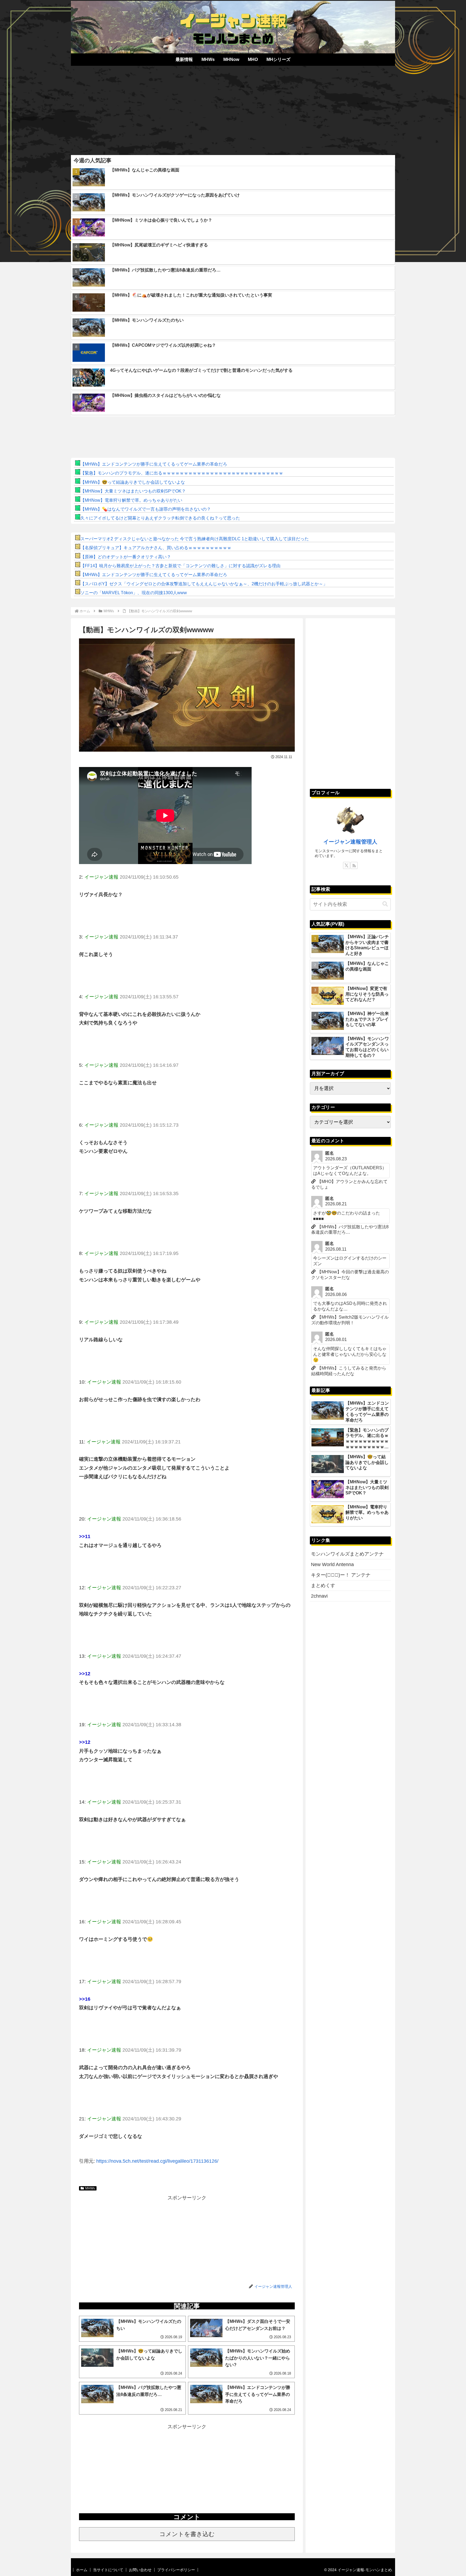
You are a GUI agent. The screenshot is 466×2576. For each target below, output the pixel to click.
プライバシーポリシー (176, 2570)
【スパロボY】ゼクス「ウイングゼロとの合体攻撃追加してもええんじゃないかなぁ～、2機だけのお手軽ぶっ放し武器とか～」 (204, 584)
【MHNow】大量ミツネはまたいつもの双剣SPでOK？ (133, 491)
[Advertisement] (233, 108)
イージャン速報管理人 (350, 842)
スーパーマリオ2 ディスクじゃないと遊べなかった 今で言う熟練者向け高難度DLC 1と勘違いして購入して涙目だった (195, 539)
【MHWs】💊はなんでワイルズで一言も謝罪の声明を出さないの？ (146, 509)
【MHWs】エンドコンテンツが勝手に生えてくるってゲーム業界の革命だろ (154, 464)
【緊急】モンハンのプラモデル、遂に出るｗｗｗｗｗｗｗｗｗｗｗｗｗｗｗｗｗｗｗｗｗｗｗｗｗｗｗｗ (182, 473)
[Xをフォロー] (347, 865)
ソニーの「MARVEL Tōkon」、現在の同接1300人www (134, 593)
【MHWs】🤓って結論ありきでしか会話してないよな (133, 482)
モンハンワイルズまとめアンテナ (347, 1554)
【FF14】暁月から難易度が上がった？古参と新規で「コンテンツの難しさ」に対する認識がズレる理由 (180, 566)
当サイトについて (108, 2570)
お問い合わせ (140, 2570)
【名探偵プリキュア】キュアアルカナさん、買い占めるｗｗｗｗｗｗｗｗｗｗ (156, 548)
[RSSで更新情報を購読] (354, 865)
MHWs (90, 2188)
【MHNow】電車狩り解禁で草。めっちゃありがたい (131, 500)
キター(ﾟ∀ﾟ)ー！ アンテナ (341, 1575)
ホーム (82, 2570)
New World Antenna (332, 1564)
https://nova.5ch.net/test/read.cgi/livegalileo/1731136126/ (157, 2161)
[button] (385, 904)
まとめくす (323, 1586)
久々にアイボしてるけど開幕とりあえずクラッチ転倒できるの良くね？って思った (160, 518)
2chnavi (319, 1596)
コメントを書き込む (187, 2534)
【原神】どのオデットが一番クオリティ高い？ (126, 557)
